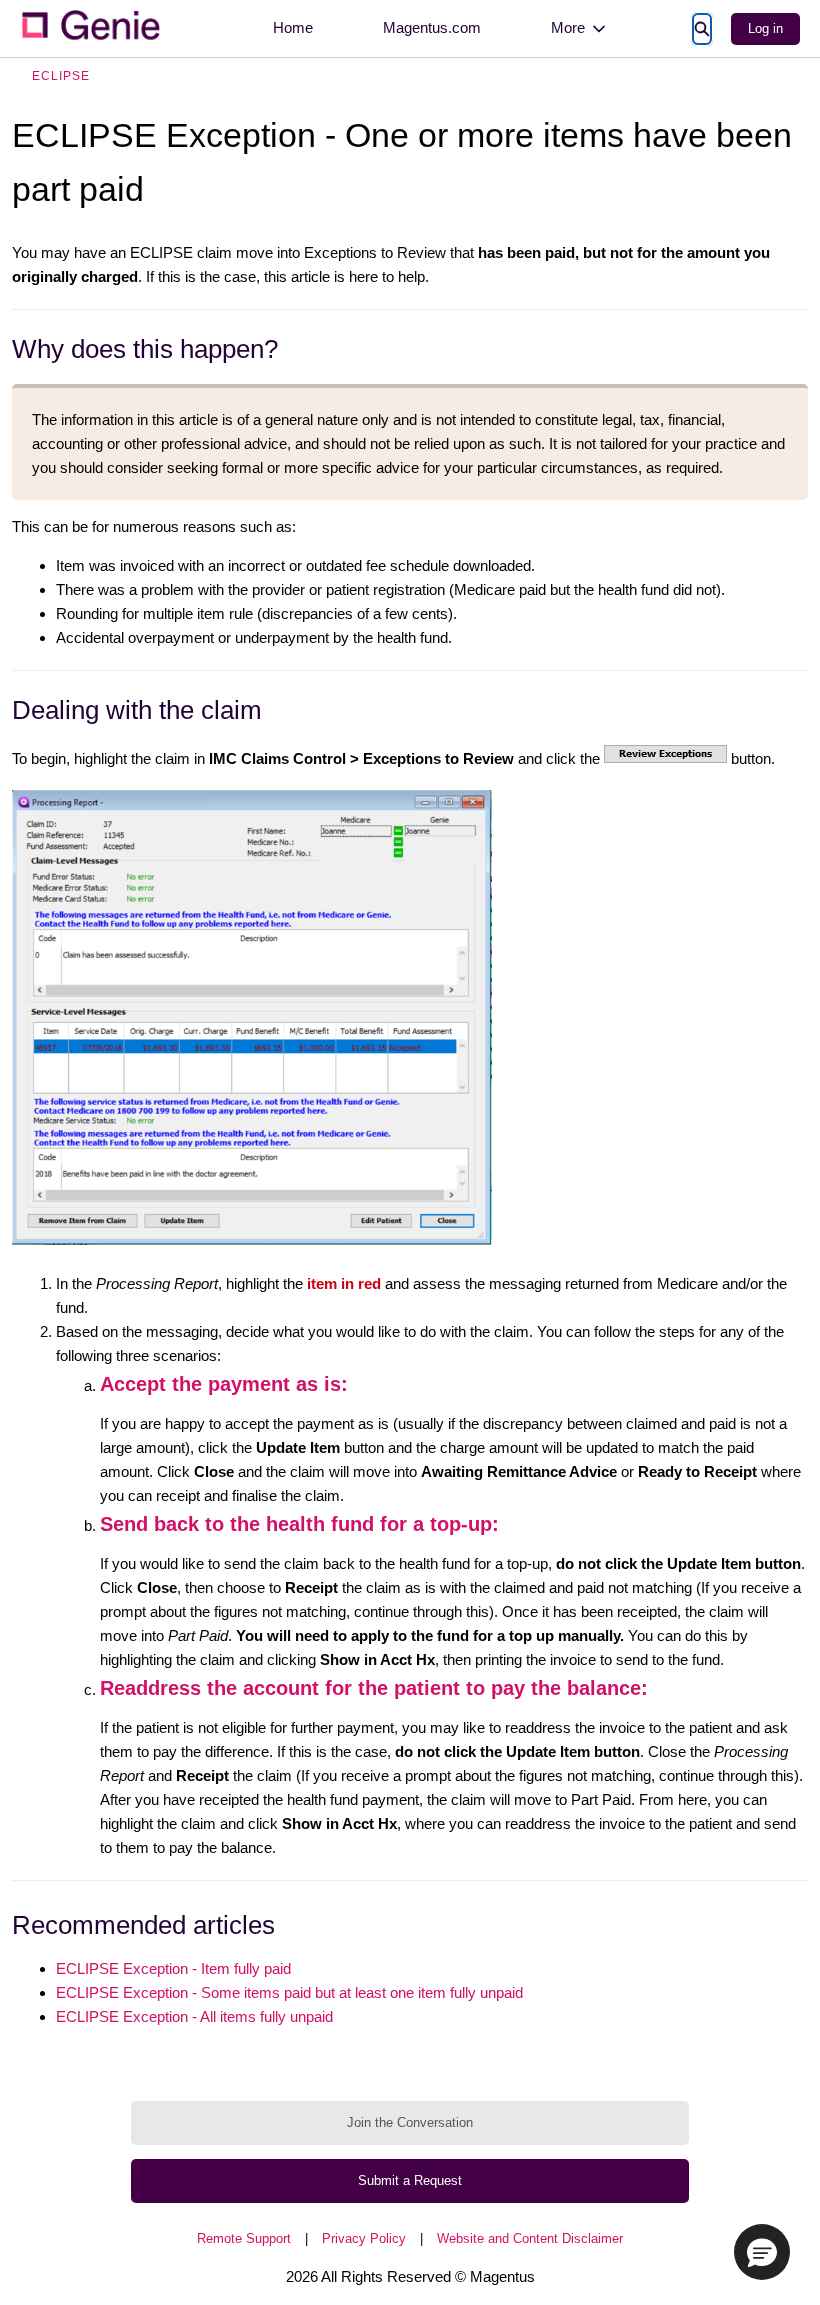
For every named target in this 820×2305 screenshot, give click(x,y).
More (568, 27)
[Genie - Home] (90, 28)
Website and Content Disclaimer (530, 2238)
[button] (762, 2252)
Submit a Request (410, 2180)
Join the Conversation (410, 2122)
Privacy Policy (364, 2238)
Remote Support (244, 2238)
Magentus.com (432, 27)
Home (293, 27)
